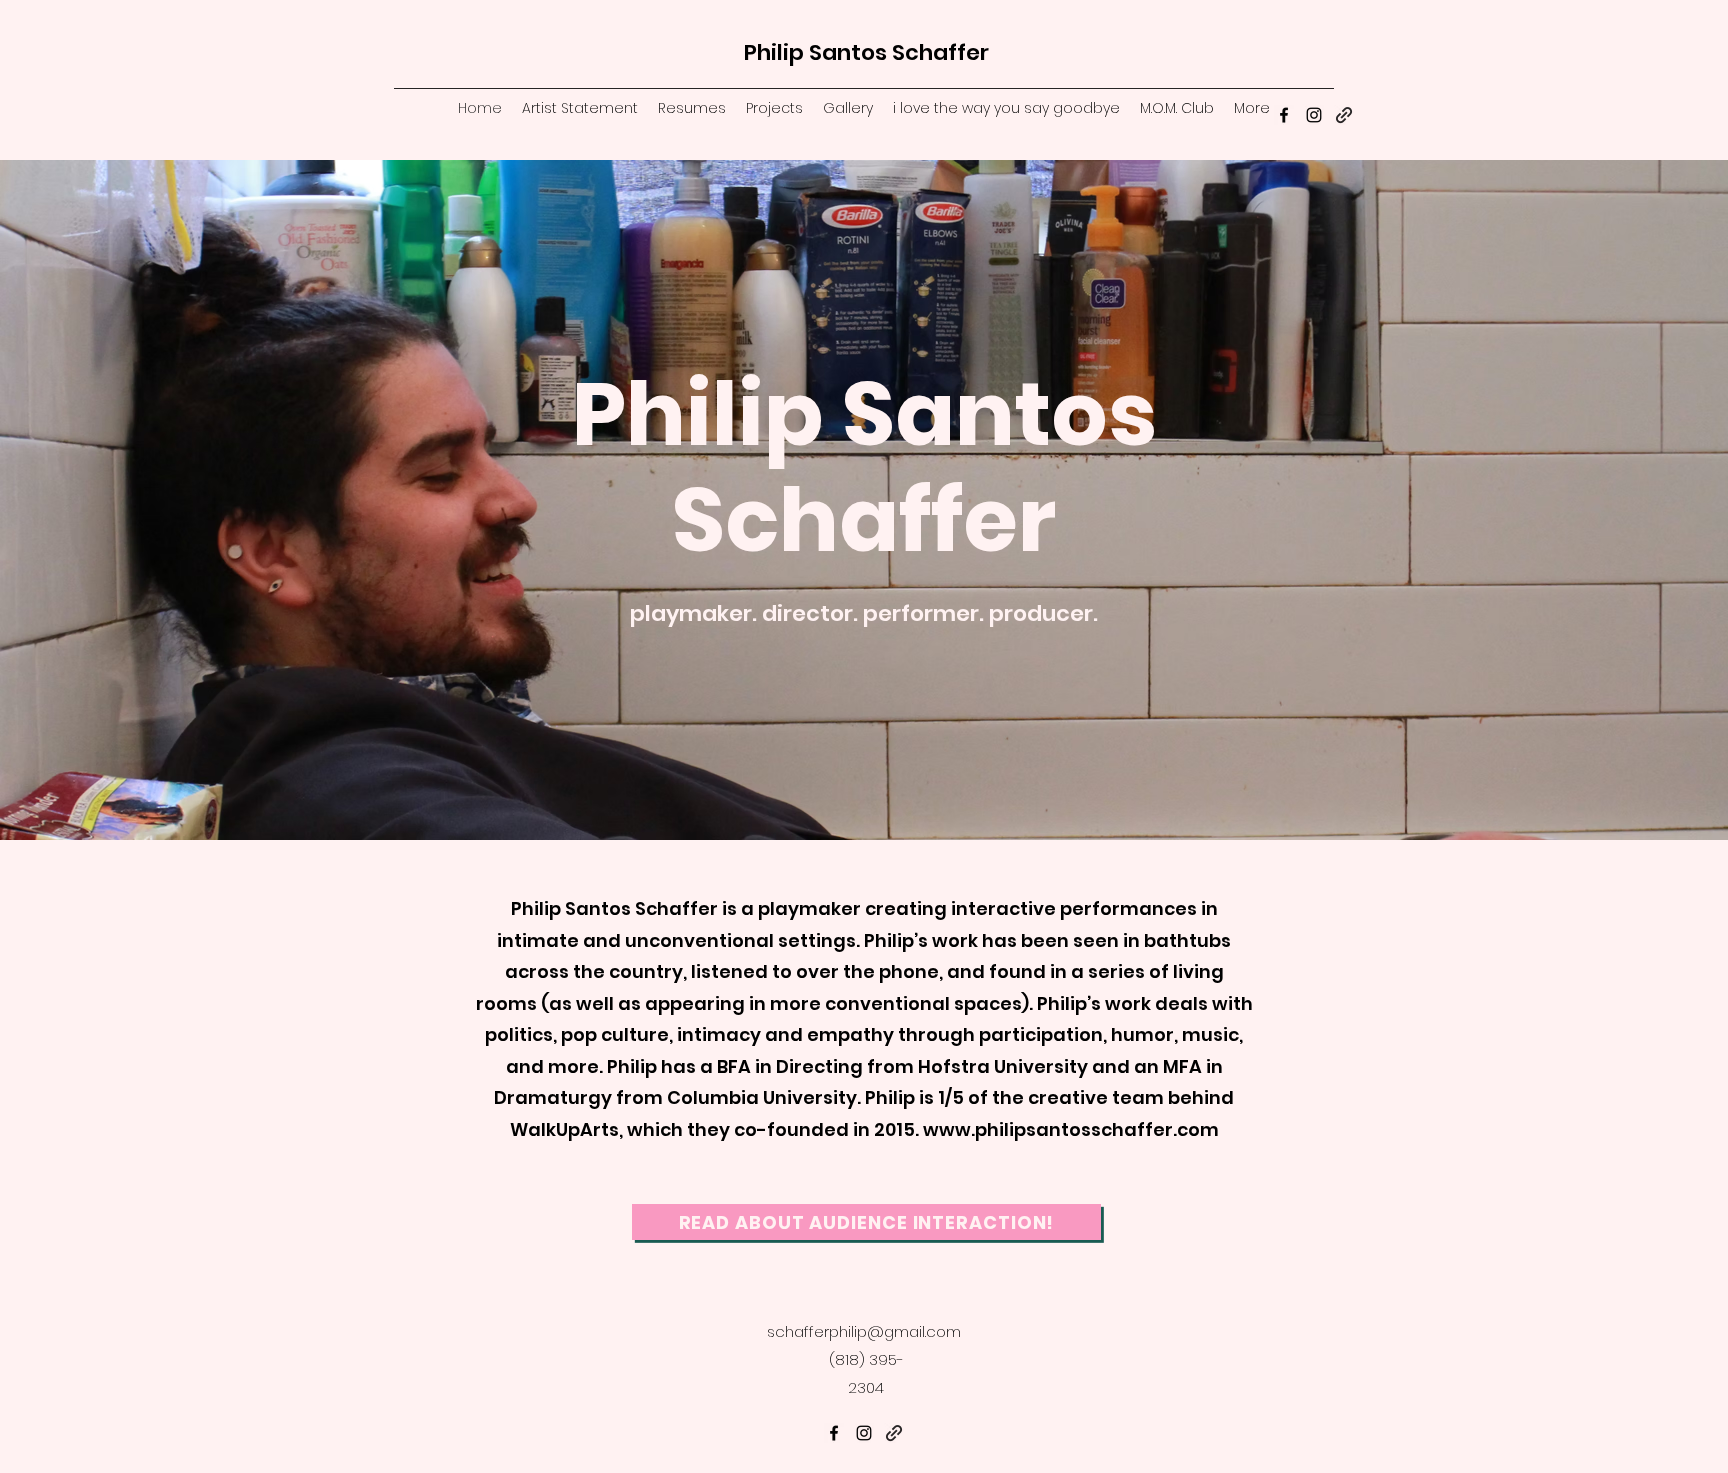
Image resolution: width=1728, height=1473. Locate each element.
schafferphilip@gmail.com (864, 1331)
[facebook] (1284, 115)
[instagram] (1314, 115)
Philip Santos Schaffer (866, 52)
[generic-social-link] (1344, 115)
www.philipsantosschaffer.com (1071, 1129)
